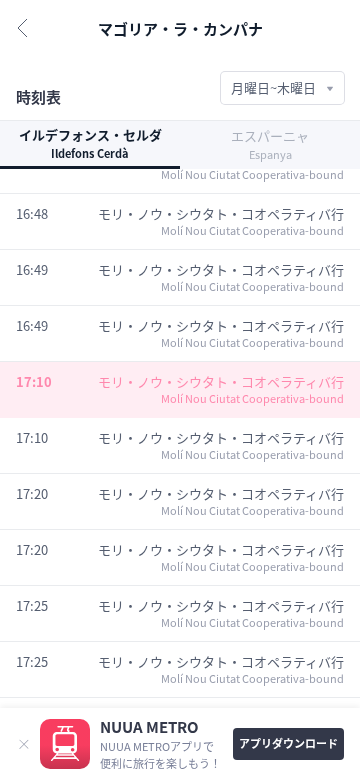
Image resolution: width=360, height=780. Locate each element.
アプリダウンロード (288, 743)
